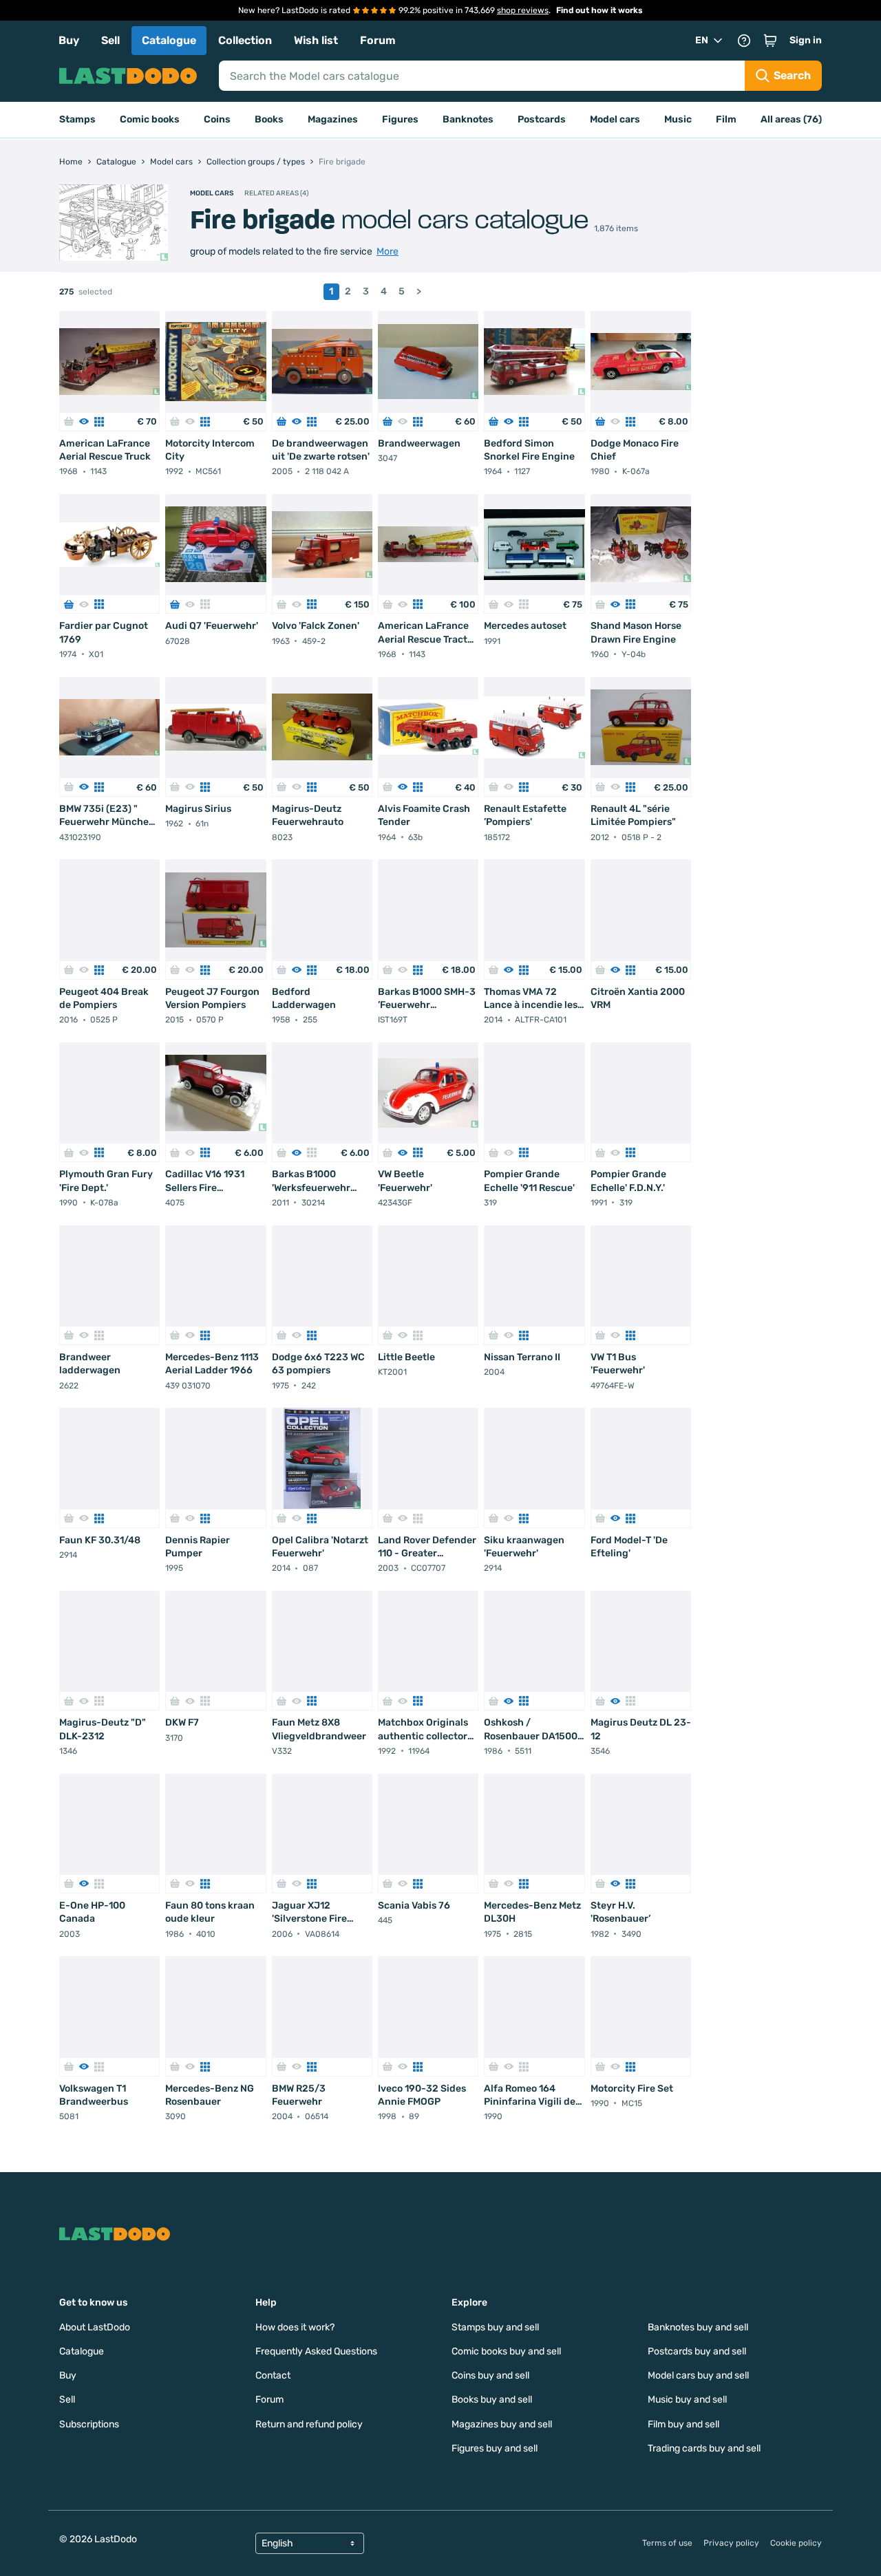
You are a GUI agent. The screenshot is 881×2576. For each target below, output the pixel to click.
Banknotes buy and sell (698, 2327)
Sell (110, 40)
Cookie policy (796, 2543)
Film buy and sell (683, 2424)
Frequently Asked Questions (316, 2351)
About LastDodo (95, 2327)
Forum (378, 40)
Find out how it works (599, 10)
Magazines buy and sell (502, 2424)
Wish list (316, 40)
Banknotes (468, 119)
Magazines (333, 119)
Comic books (150, 119)
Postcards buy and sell (697, 2351)
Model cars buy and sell (698, 2375)
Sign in (806, 40)
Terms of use (667, 2543)
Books (269, 119)
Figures (400, 119)
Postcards (542, 119)
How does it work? (295, 2327)
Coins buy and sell (490, 2375)
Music (678, 119)
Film (726, 119)
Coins (217, 119)
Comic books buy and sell (506, 2351)
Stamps (77, 119)
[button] (770, 41)
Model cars (615, 119)
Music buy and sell (687, 2400)
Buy (69, 40)
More (388, 251)
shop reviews (523, 10)
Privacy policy (731, 2543)
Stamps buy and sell (495, 2327)
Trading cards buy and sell (704, 2448)
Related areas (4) (276, 193)
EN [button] (702, 40)
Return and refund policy (309, 2424)
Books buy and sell (492, 2400)
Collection (245, 40)
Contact (273, 2375)
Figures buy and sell (495, 2448)
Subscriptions (89, 2424)
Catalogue (169, 40)
